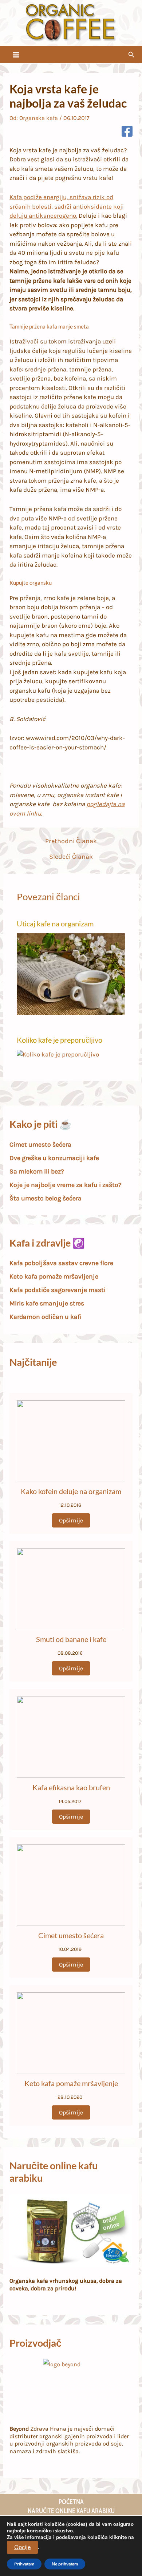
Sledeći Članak (71, 857)
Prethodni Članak (71, 841)
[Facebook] (127, 132)
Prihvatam (24, 2564)
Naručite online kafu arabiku (71, 2511)
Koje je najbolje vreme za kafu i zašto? (66, 1185)
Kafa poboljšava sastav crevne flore (61, 1263)
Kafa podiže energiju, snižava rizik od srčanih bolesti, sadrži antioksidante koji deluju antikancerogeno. (67, 206)
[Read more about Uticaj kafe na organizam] (71, 973)
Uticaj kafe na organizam (55, 923)
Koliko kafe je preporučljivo (60, 1040)
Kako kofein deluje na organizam (71, 1491)
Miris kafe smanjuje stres (47, 1303)
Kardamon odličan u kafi (46, 1317)
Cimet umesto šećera (40, 1144)
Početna (71, 2502)
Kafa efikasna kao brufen (71, 1787)
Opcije (22, 2547)
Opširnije (71, 1520)
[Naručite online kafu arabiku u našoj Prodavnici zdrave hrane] (71, 2231)
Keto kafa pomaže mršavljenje (54, 1276)
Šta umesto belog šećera (46, 1198)
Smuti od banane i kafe (71, 1639)
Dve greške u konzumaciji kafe (54, 1158)
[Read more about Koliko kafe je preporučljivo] (58, 1054)
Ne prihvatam (65, 2564)
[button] (131, 55)
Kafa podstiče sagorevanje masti (58, 1290)
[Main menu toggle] (16, 55)
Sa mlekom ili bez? (37, 1171)
